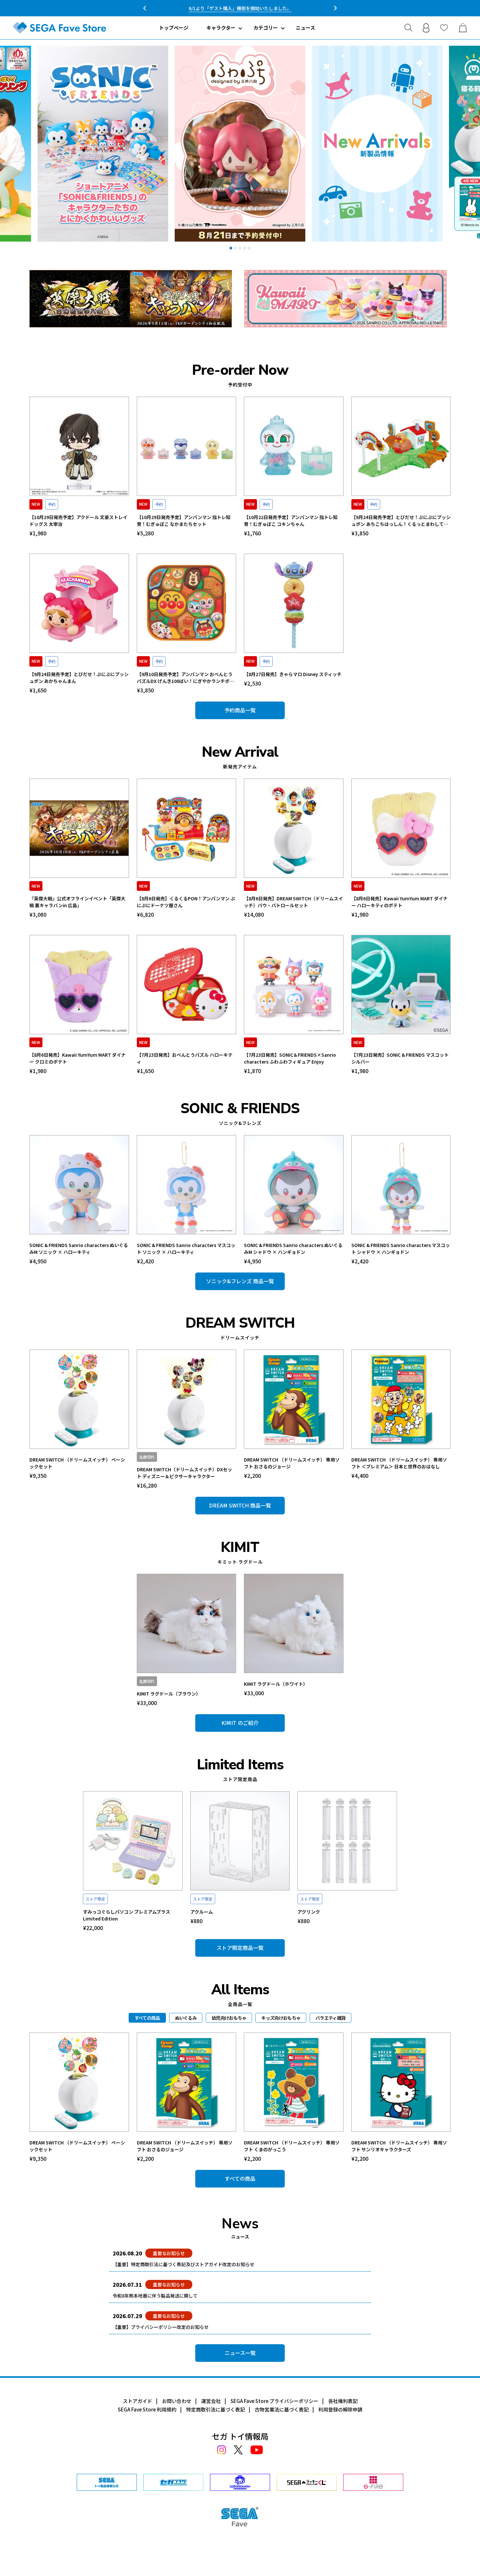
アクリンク (309, 1912)
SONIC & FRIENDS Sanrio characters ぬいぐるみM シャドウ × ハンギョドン (293, 1248)
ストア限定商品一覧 (240, 1948)
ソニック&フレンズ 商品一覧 (240, 1281)
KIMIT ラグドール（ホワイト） (276, 1684)
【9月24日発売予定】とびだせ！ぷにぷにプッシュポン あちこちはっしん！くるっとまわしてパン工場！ (401, 521)
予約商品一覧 (240, 710)
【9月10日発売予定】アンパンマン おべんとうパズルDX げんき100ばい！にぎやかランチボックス (185, 678)
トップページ (174, 28)
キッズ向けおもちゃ (281, 2018)
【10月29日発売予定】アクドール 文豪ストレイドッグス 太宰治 (78, 521)
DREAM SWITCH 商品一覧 (240, 1505)
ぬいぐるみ (186, 2018)
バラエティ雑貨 (330, 2018)
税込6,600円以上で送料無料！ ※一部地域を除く (240, 8)
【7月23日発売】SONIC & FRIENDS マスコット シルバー (400, 1058)
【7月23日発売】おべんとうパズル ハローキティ (185, 1058)
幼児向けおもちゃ (229, 2018)
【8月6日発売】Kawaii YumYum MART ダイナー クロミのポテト (78, 1058)
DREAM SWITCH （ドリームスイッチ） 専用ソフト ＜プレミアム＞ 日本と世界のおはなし (399, 1463)
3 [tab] (240, 248)
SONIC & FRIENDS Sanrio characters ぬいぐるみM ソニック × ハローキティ (79, 1248)
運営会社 (211, 2401)
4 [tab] (245, 248)
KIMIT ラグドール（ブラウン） (169, 1694)
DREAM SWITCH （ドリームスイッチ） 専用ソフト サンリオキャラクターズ (399, 2146)
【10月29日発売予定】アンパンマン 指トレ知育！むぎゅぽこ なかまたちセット (184, 521)
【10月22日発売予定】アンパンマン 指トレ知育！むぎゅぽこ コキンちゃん (291, 521)
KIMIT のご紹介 (240, 1723)
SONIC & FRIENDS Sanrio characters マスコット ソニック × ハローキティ (186, 1248)
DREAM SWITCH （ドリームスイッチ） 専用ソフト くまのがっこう (292, 2146)
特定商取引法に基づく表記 (216, 2409)
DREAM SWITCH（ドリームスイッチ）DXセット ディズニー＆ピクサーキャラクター (184, 1473)
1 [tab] (231, 248)
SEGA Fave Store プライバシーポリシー (274, 2401)
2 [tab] (235, 248)
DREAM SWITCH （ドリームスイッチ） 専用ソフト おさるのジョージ (292, 1463)
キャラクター (221, 28)
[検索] (408, 28)
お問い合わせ (177, 2401)
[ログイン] (426, 28)
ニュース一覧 (240, 2353)
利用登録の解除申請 (340, 2409)
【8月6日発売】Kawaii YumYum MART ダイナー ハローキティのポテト (400, 902)
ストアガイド (137, 2401)
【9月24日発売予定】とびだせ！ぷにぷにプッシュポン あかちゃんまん (79, 678)
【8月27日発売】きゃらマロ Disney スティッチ (293, 674)
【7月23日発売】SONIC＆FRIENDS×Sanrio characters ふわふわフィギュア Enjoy (290, 1058)
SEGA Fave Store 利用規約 (147, 2409)
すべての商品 (240, 2178)
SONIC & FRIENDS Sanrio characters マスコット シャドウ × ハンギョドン (401, 1248)
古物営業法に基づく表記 (282, 2409)
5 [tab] (249, 248)
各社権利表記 (343, 2401)
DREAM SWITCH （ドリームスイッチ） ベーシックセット (77, 1463)
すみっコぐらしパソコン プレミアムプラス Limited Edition (127, 1915)
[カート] (463, 28)
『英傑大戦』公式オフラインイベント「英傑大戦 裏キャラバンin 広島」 (77, 902)
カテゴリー (266, 28)
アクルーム (202, 1912)
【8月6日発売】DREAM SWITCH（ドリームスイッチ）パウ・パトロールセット (293, 902)
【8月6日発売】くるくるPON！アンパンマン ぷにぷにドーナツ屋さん (186, 902)
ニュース (305, 28)
